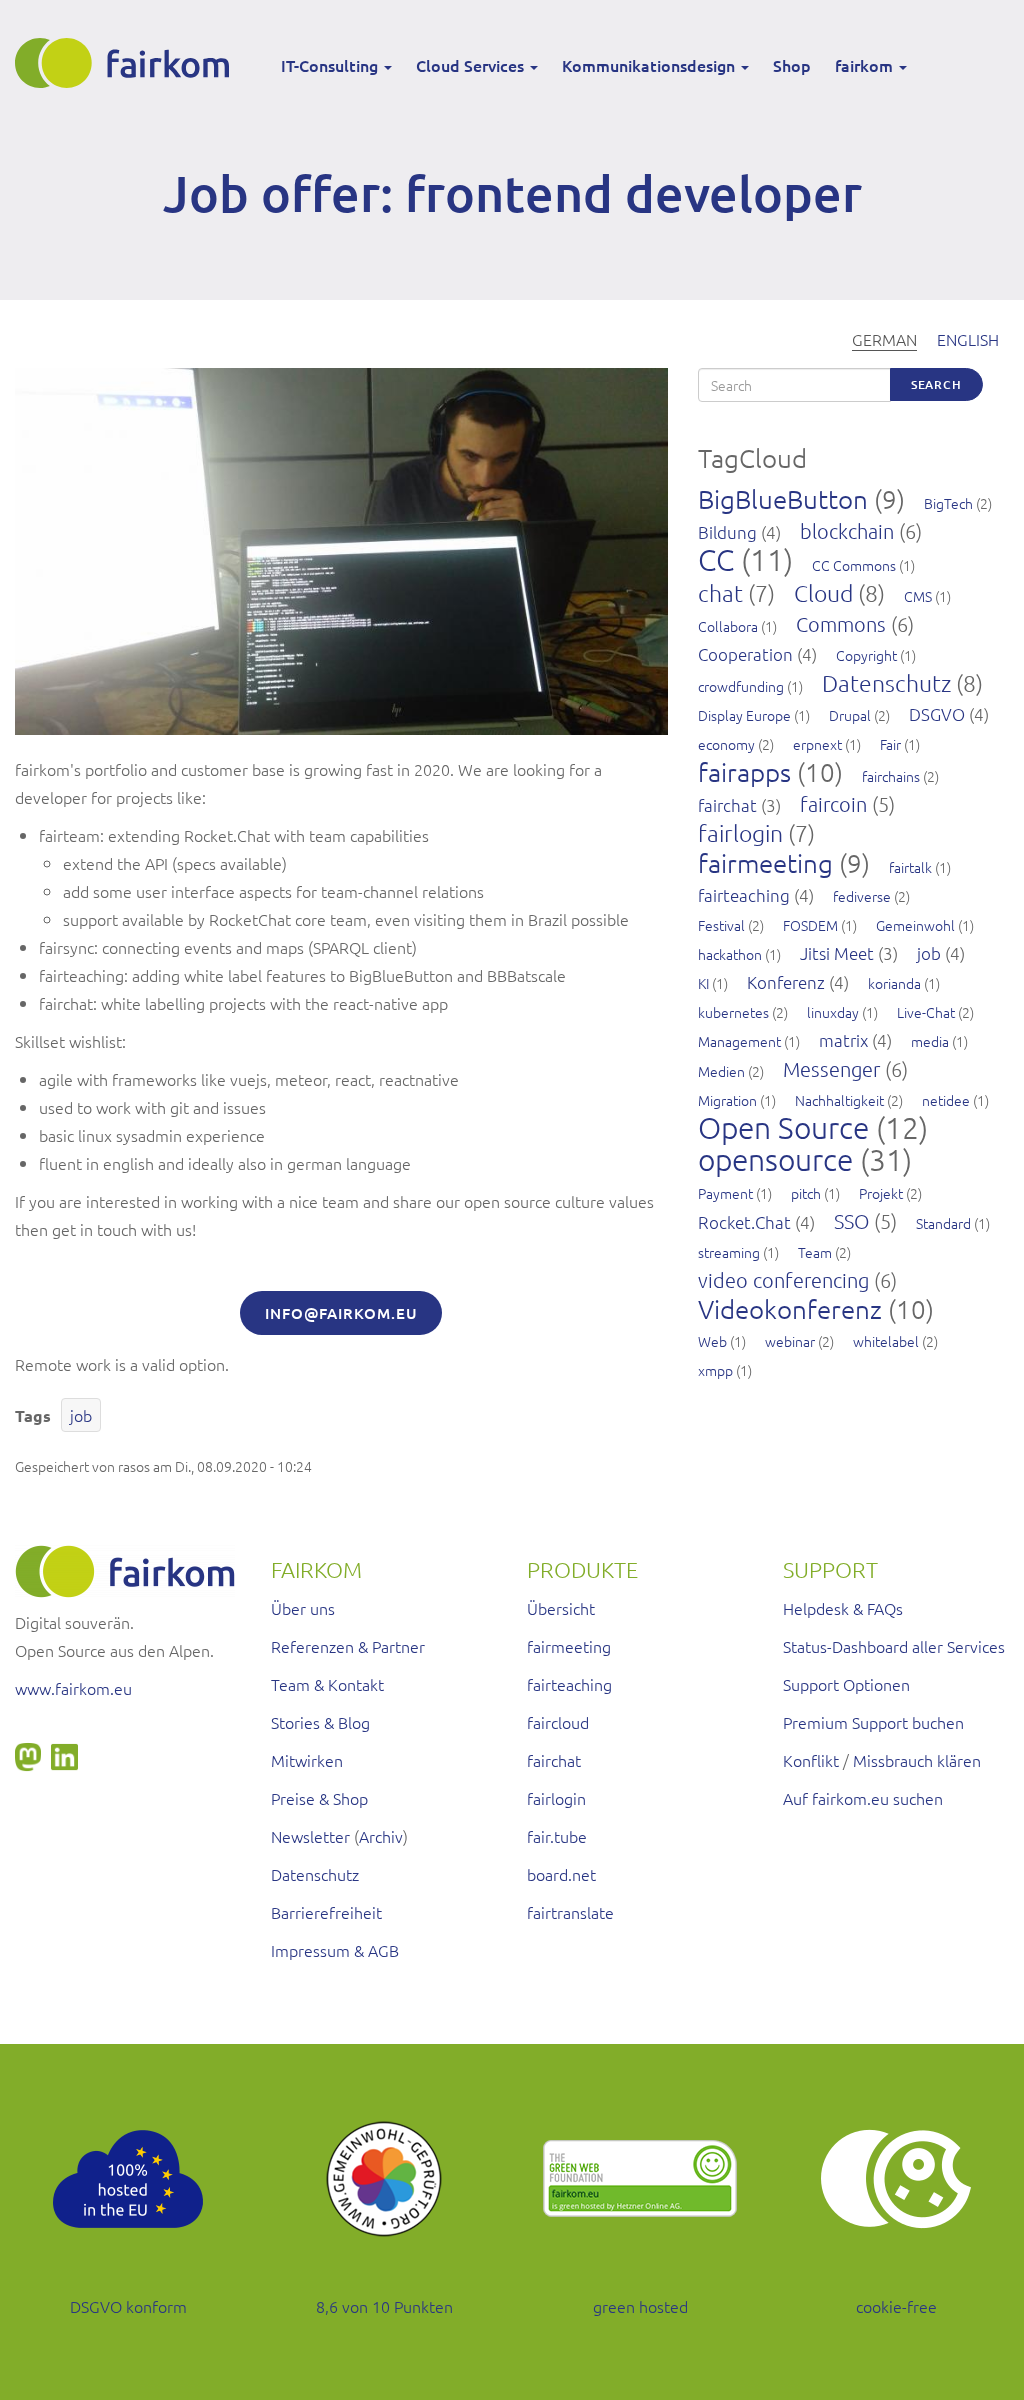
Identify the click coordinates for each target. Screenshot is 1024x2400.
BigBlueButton (783, 498)
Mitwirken (307, 1760)
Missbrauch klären (917, 1760)
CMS (918, 596)
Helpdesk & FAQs (843, 1608)
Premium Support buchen (873, 1722)
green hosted (640, 2306)
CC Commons (854, 565)
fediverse (862, 896)
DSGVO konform (128, 2306)
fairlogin (740, 833)
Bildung (727, 532)
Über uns (303, 1608)
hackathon (730, 954)
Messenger (831, 1069)
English (968, 339)
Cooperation (745, 654)
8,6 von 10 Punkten (384, 2306)
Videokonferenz (790, 1308)
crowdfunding (741, 686)
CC (716, 559)
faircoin (833, 804)
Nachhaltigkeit (839, 1100)
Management (739, 1041)
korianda (894, 983)
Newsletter (310, 1836)
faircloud (558, 1722)
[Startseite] (129, 63)
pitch (806, 1193)
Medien (721, 1071)
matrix (843, 1040)
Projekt (881, 1193)
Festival (721, 925)
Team (815, 1252)
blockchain (847, 531)
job (81, 1415)
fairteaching (744, 895)
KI (703, 983)
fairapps (744, 771)
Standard (943, 1223)
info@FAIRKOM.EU (341, 1313)
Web (712, 1341)
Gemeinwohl (915, 925)
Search (936, 384)
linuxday (833, 1012)
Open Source (783, 1127)
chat (720, 593)
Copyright (866, 655)
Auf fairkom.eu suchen (863, 1798)
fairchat (727, 805)
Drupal (850, 715)
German (884, 339)
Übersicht (561, 1608)
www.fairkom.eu (73, 1688)
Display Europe (744, 715)
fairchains (891, 776)
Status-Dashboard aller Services (894, 1646)
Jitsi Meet (837, 953)
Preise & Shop (319, 1798)
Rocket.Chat (744, 1222)
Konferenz (786, 982)
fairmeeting (765, 862)
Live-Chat (926, 1012)
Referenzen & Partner (348, 1646)
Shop (792, 65)
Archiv (381, 1836)
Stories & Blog (320, 1722)
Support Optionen (846, 1684)
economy (726, 744)
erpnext (817, 744)
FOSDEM (810, 925)
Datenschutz (886, 683)
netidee (946, 1100)
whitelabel (886, 1341)
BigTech (948, 503)
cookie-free (896, 2306)
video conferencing (783, 1280)
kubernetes (733, 1012)
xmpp (715, 1370)
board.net (561, 1874)
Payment (725, 1193)
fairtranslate (570, 1912)
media (930, 1041)
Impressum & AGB (335, 1950)
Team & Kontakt (327, 1684)
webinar (790, 1341)
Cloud (823, 593)
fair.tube (557, 1836)
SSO (851, 1221)
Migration (727, 1100)
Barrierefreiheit (326, 1912)
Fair (890, 744)
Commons (841, 624)
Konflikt (811, 1760)
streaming (729, 1252)
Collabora (728, 626)
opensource (775, 1159)
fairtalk (910, 867)
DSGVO (937, 714)
